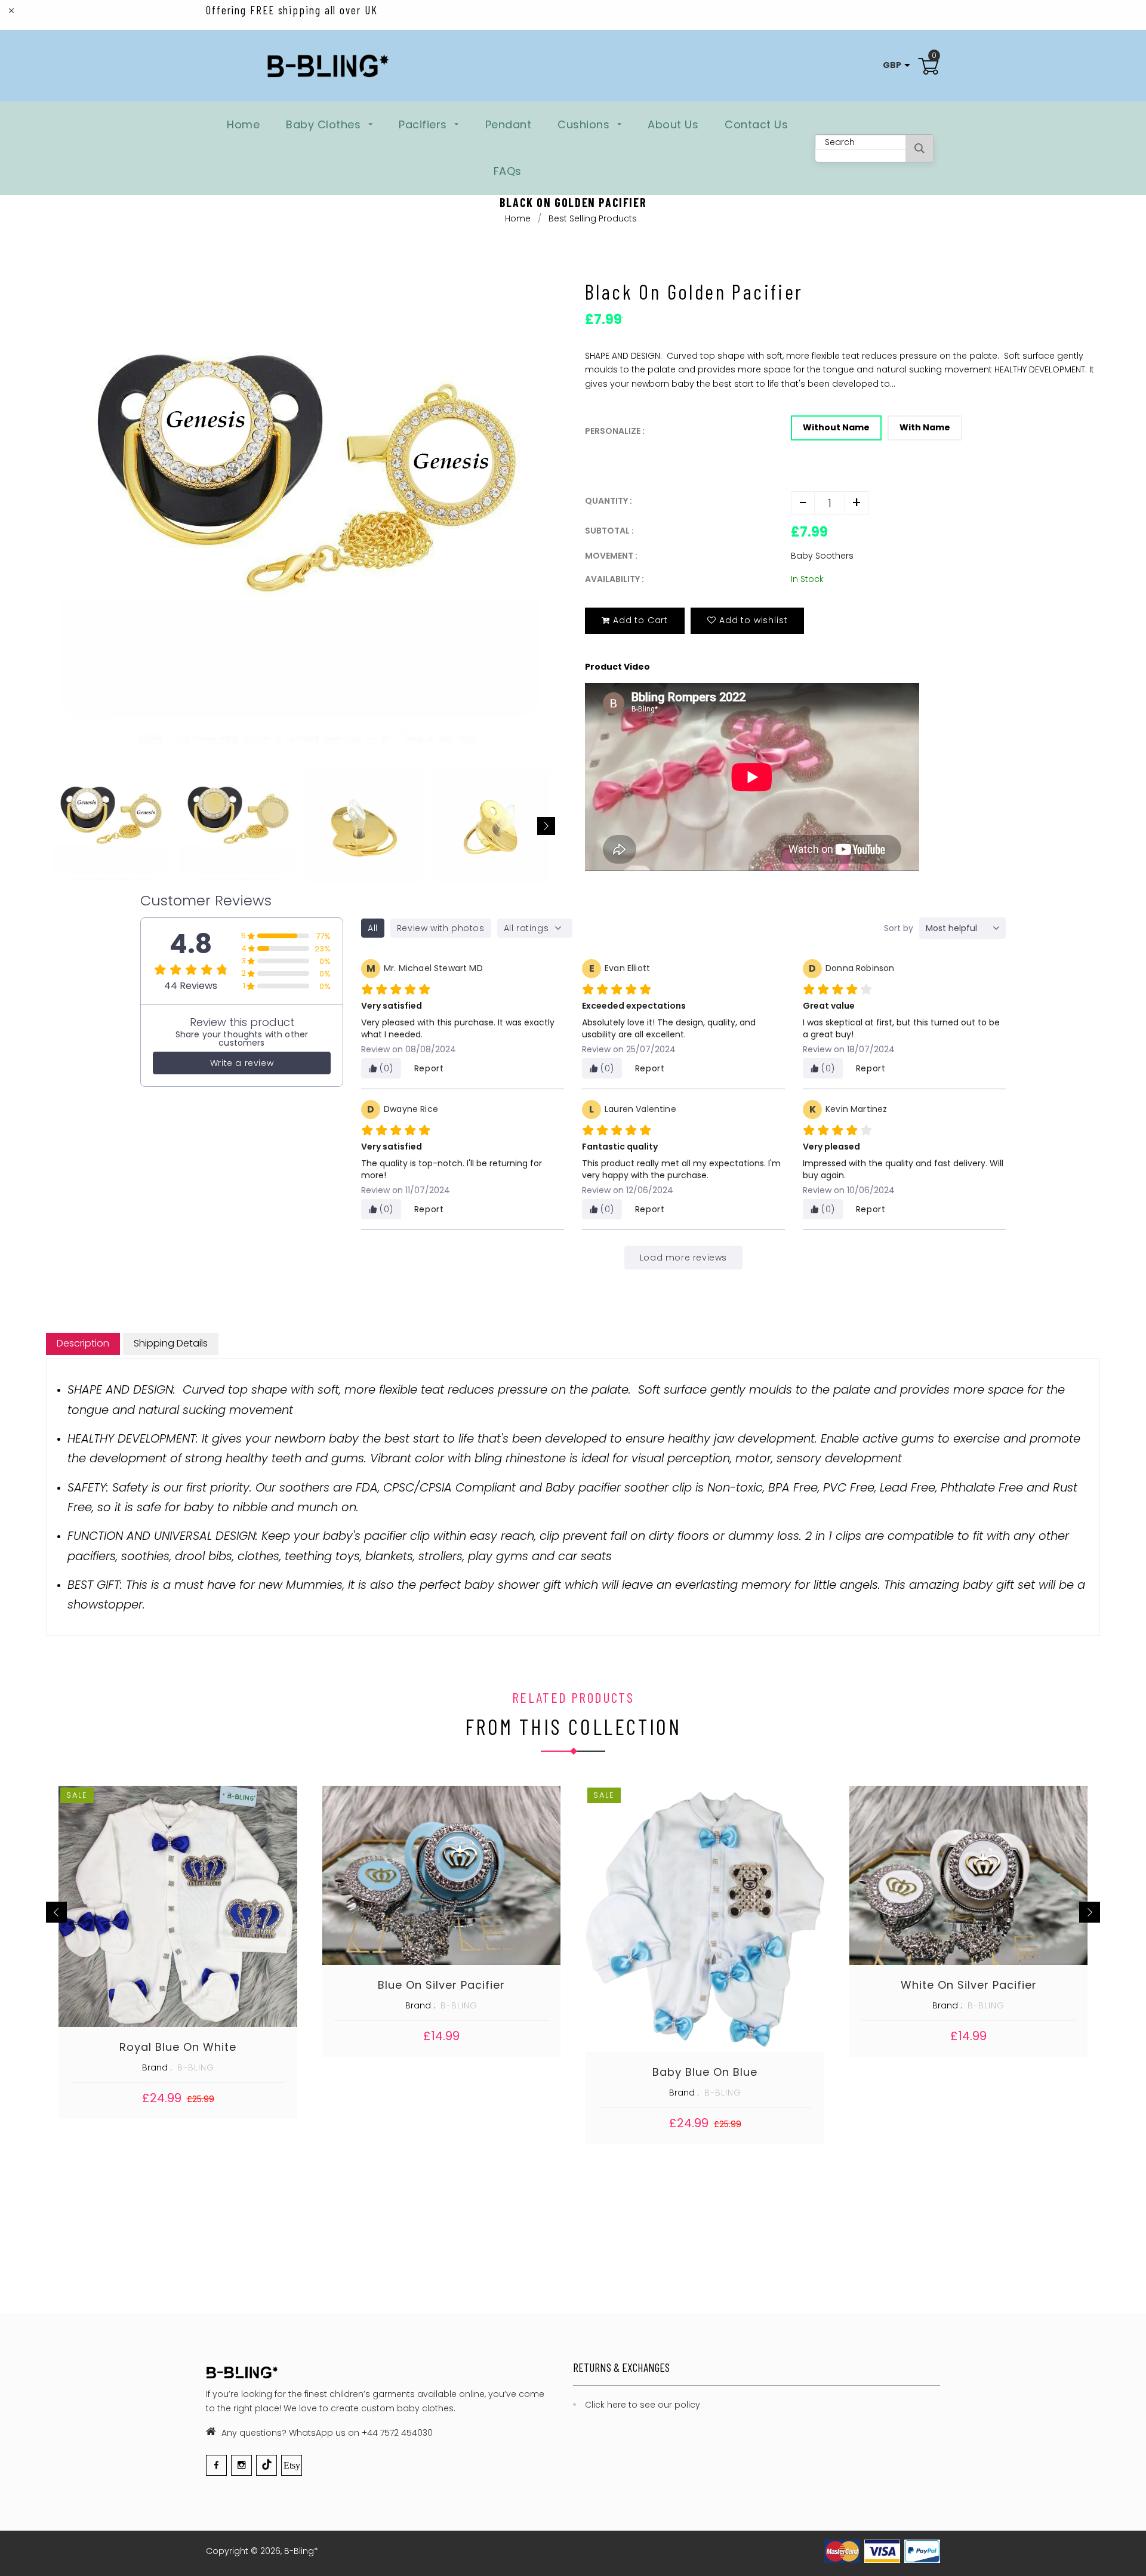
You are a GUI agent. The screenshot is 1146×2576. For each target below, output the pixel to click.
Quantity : (609, 501)
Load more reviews (683, 1258)
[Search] (919, 148)
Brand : (157, 2067)
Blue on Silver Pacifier (441, 1985)
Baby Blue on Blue (705, 2072)
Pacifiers (424, 124)
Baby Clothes (325, 124)
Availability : (614, 579)
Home (243, 124)
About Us (673, 124)
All (373, 928)
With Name (925, 427)
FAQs (508, 171)
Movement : (611, 556)
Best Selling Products (593, 218)
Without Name (836, 427)
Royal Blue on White (178, 2047)
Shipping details (171, 1343)
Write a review (242, 1063)
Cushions (585, 124)
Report (429, 1068)
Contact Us (756, 124)
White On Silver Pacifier (969, 1985)
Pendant (509, 124)
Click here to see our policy (643, 2405)
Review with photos (441, 928)
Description (83, 1343)
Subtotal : (609, 531)
